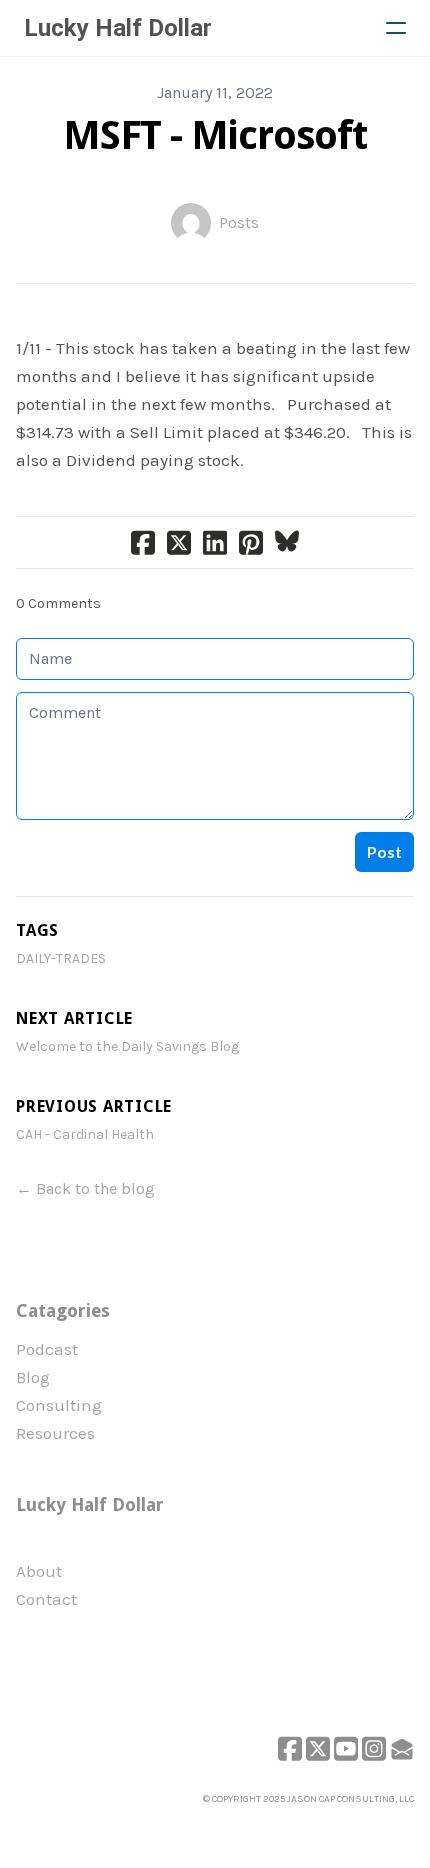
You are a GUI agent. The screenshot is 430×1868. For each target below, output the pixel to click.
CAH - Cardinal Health (85, 1134)
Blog (33, 1377)
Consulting (59, 1405)
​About (39, 1571)
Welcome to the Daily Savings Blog (127, 1046)
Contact (46, 1599)
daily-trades (61, 958)
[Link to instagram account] (374, 1748)
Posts (239, 222)
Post (384, 851)
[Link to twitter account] (318, 1748)
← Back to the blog (85, 1188)
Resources (55, 1433)
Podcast (47, 1349)
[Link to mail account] (402, 1748)
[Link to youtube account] (346, 1748)
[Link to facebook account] (290, 1748)
